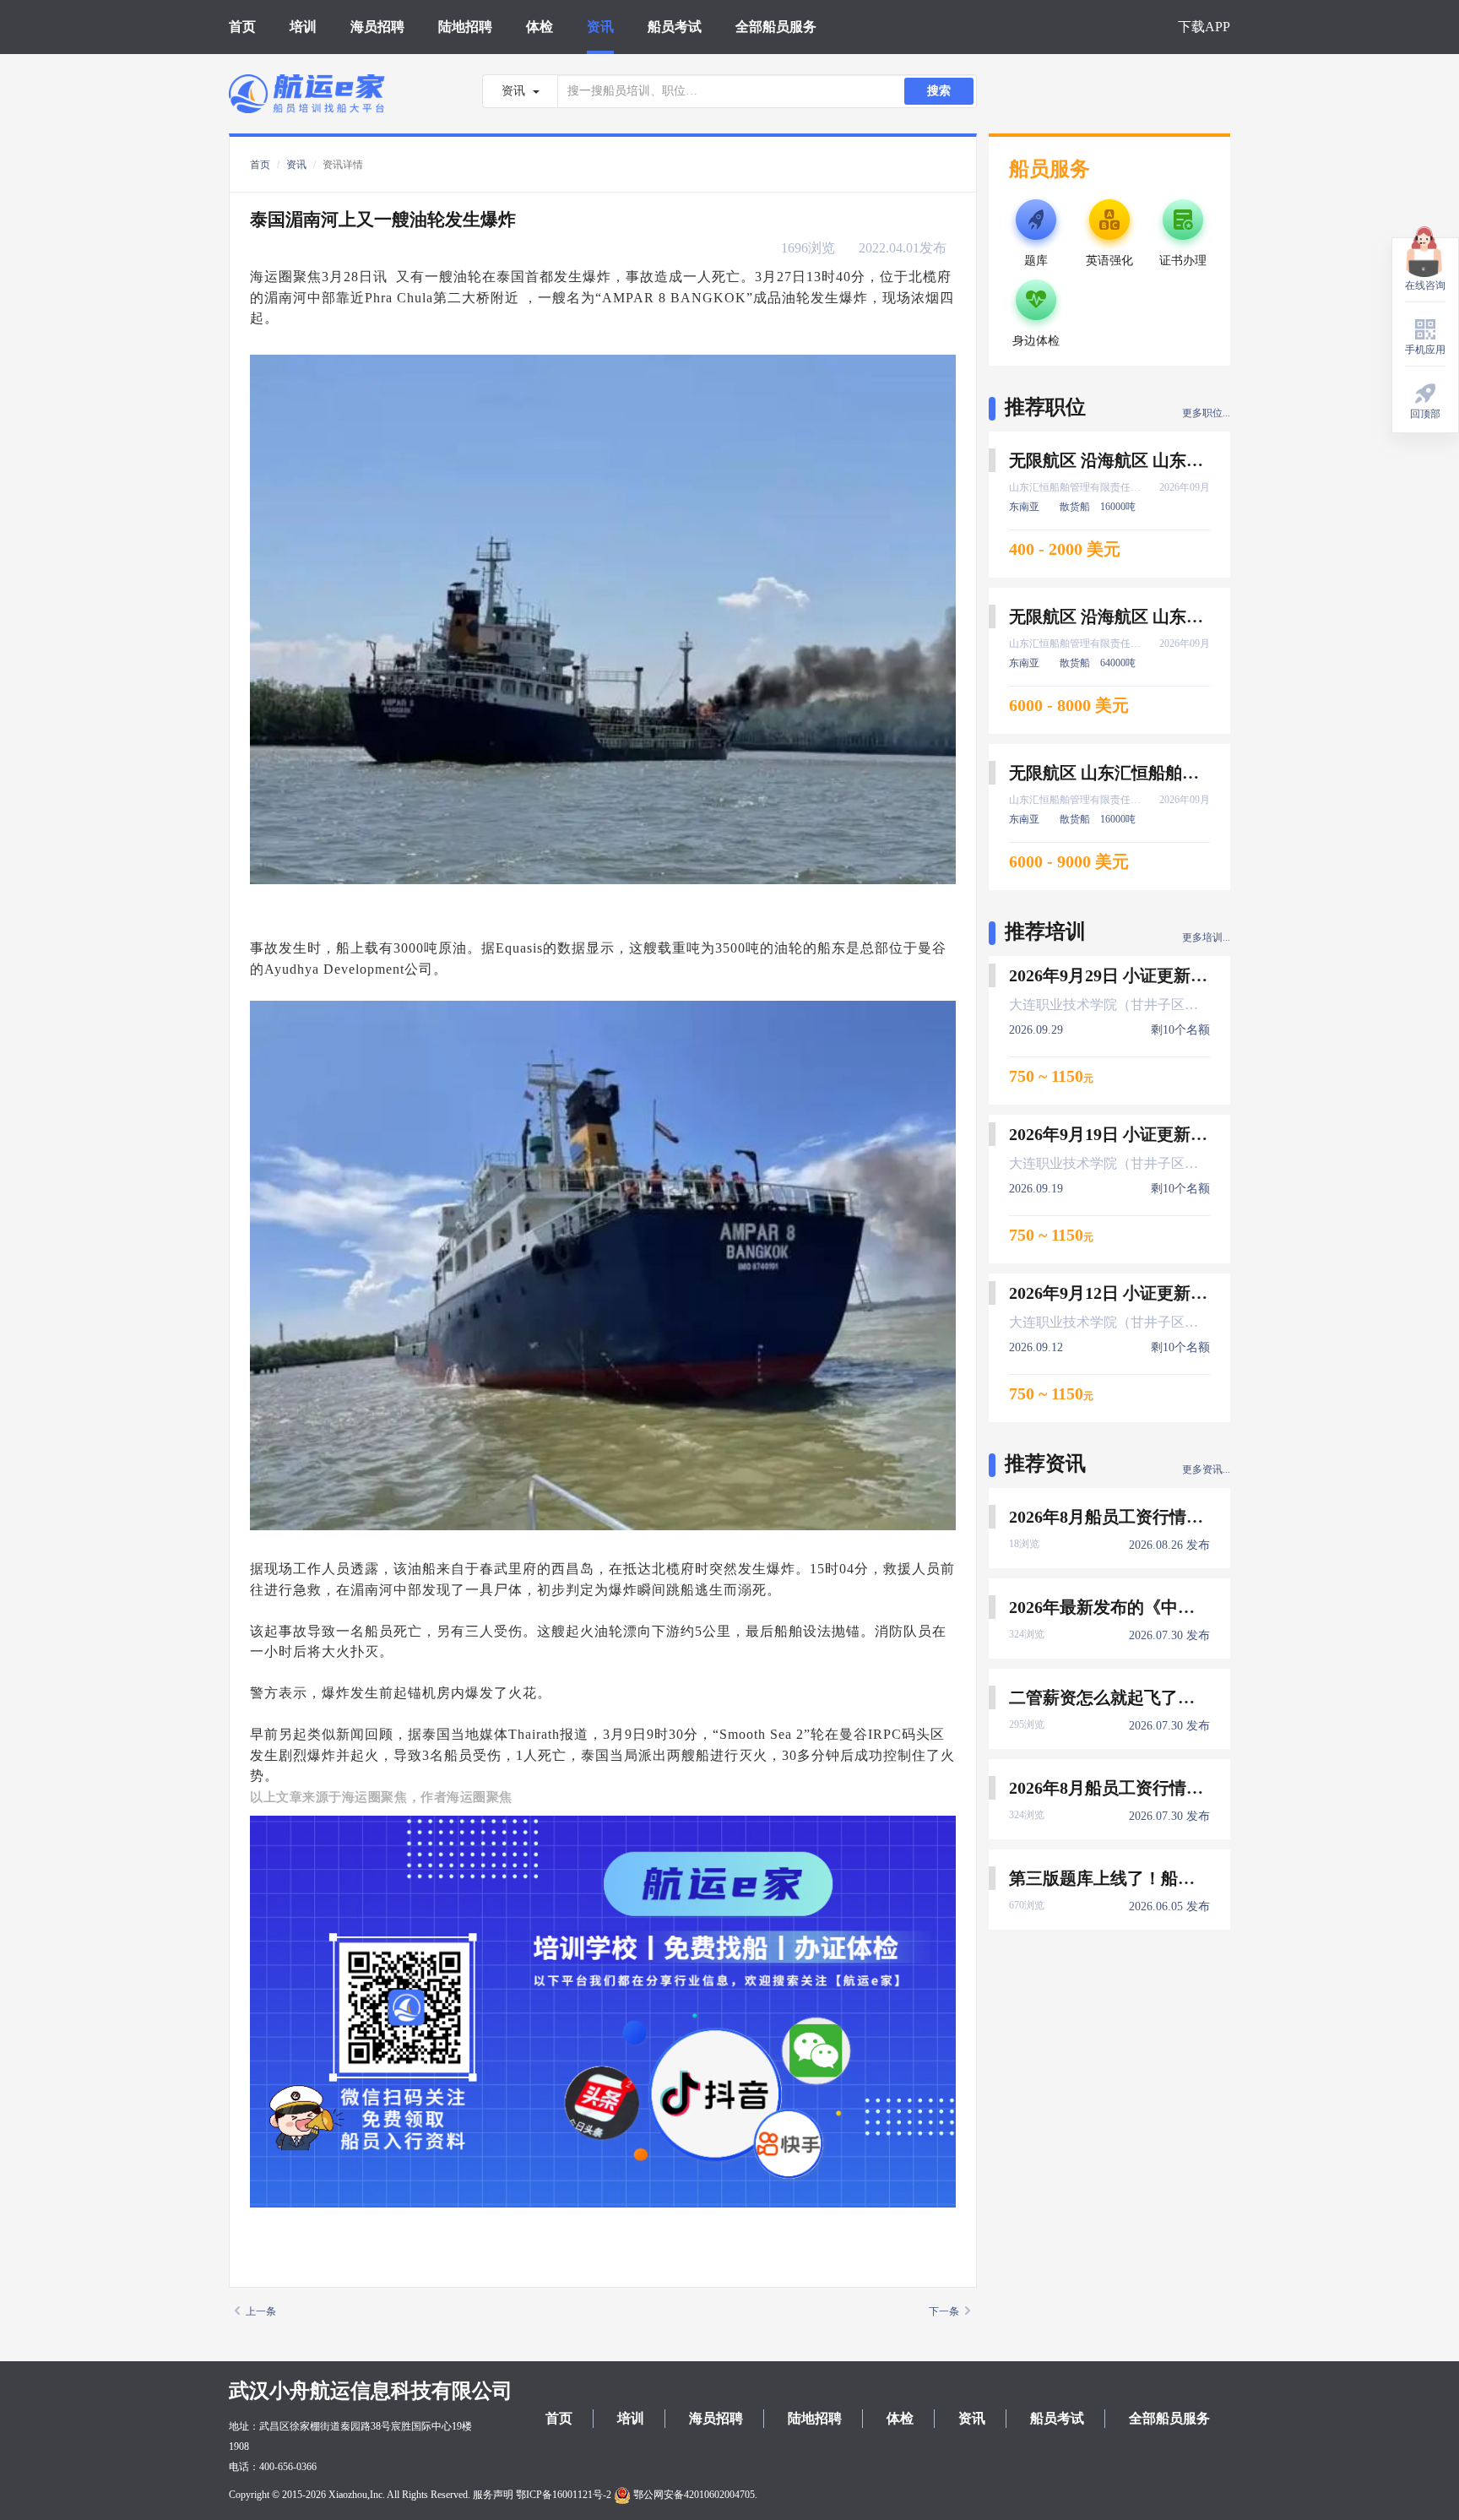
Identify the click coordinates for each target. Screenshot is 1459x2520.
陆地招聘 (465, 27)
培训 (303, 27)
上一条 (261, 2311)
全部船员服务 (776, 27)
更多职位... (1206, 413)
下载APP (1204, 27)
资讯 (600, 27)
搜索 (939, 91)
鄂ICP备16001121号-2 (564, 2495)
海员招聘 (377, 27)
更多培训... (1206, 937)
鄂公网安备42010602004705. (694, 2495)
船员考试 (675, 27)
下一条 (944, 2311)
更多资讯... (1206, 1469)
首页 (242, 27)
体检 (540, 27)
